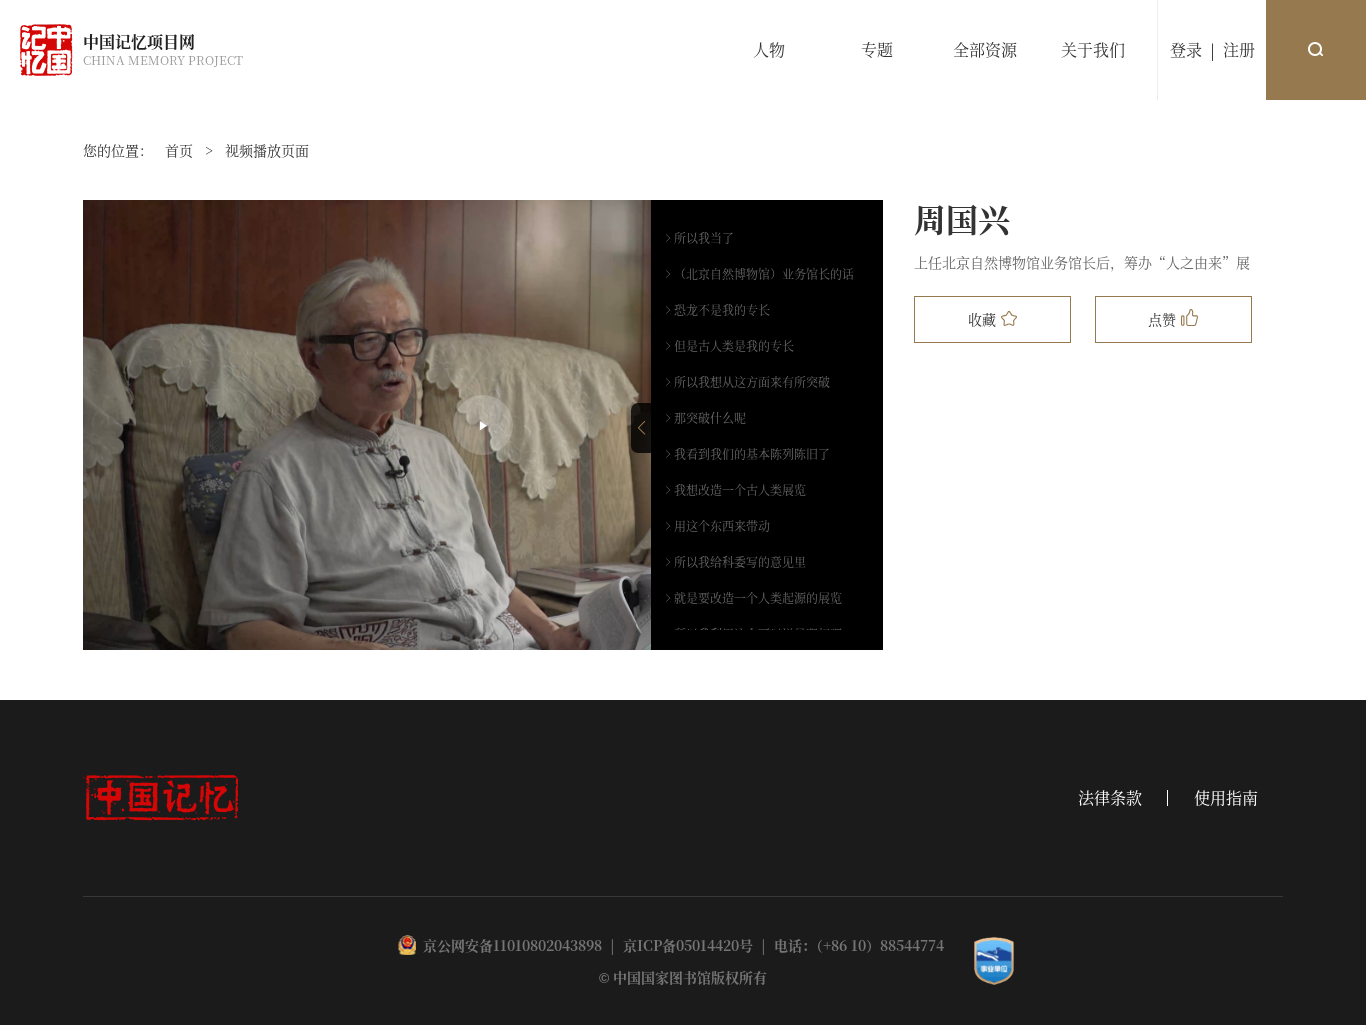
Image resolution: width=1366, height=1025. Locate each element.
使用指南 (1226, 798)
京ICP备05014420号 (688, 945)
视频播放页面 (267, 150)
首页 (179, 150)
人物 (769, 49)
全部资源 (985, 49)
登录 (1186, 49)
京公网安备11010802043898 (512, 945)
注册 (1239, 49)
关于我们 (1093, 49)
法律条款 (1110, 798)
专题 (877, 49)
